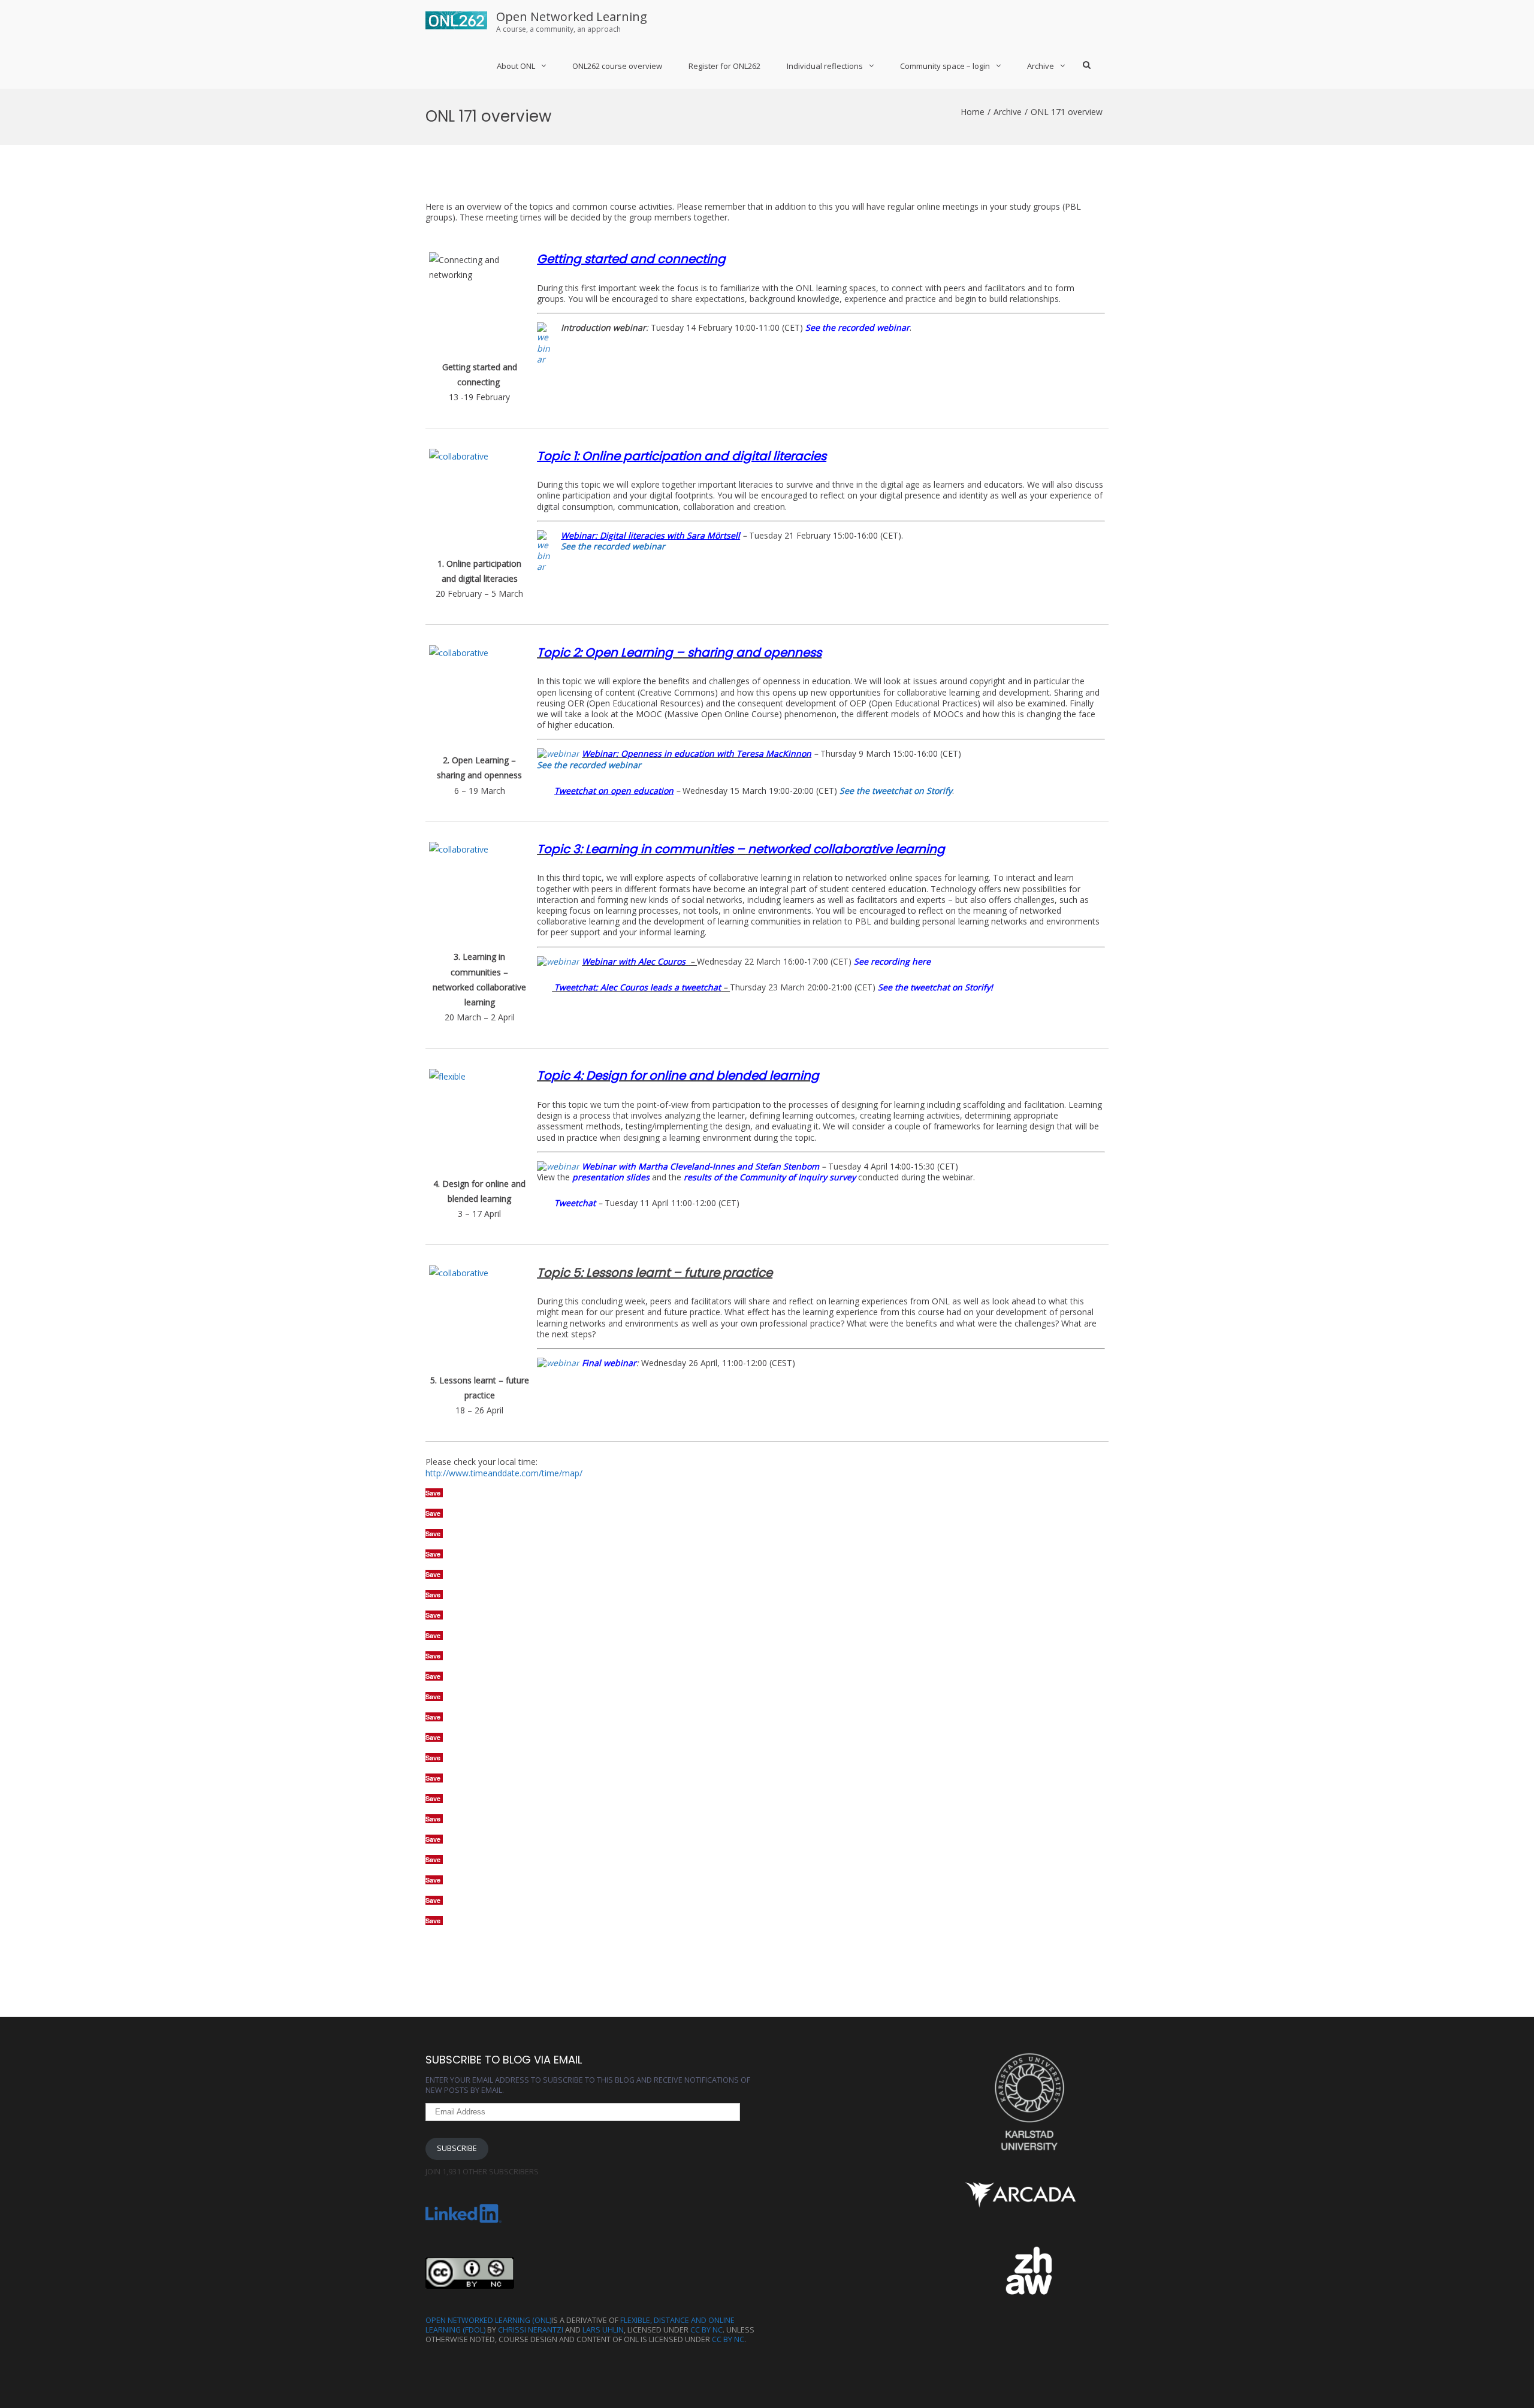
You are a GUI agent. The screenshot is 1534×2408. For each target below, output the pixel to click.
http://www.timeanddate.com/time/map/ (504, 1473)
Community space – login (945, 66)
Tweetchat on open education (614, 791)
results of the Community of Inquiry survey (770, 1177)
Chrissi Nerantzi (531, 2330)
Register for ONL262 (724, 66)
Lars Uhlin (603, 2330)
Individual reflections (825, 66)
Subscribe (457, 2148)
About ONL (516, 66)
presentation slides (611, 1177)
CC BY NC (706, 2330)
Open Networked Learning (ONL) (488, 2320)
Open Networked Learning (572, 16)
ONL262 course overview (617, 66)
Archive (1041, 66)
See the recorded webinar (857, 327)
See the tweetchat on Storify (896, 791)
